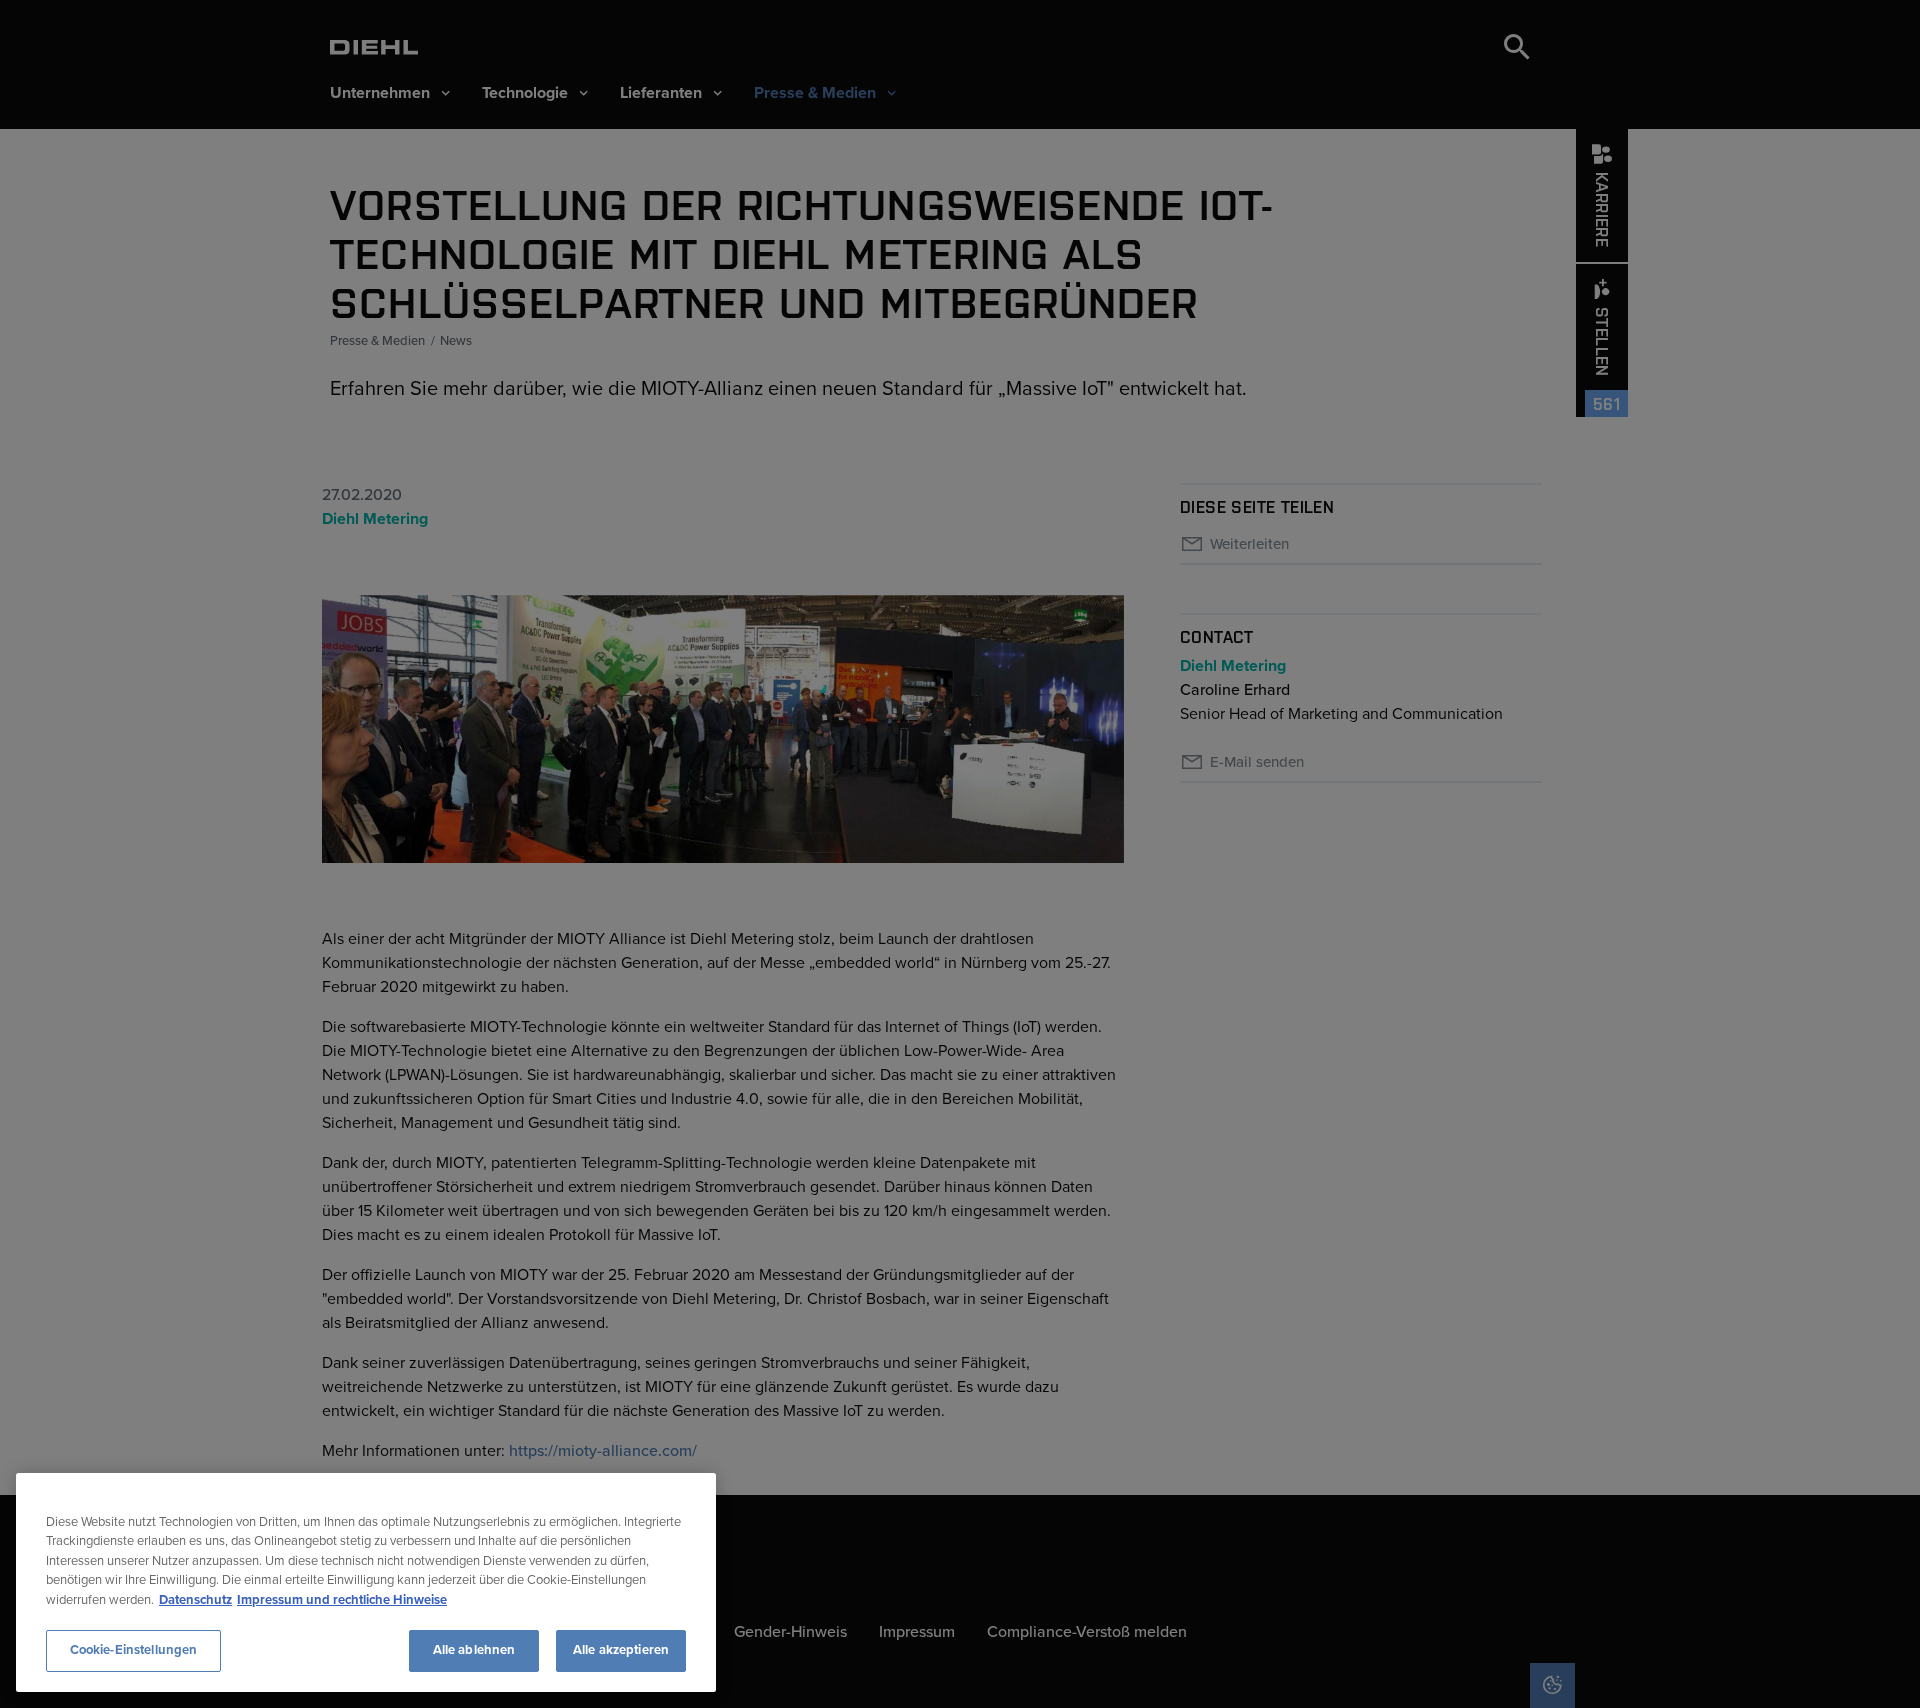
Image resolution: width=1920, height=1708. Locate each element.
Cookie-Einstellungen (134, 1650)
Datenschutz (195, 1600)
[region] (366, 1582)
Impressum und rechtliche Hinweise (342, 1600)
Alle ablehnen (474, 1650)
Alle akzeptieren (621, 1650)
